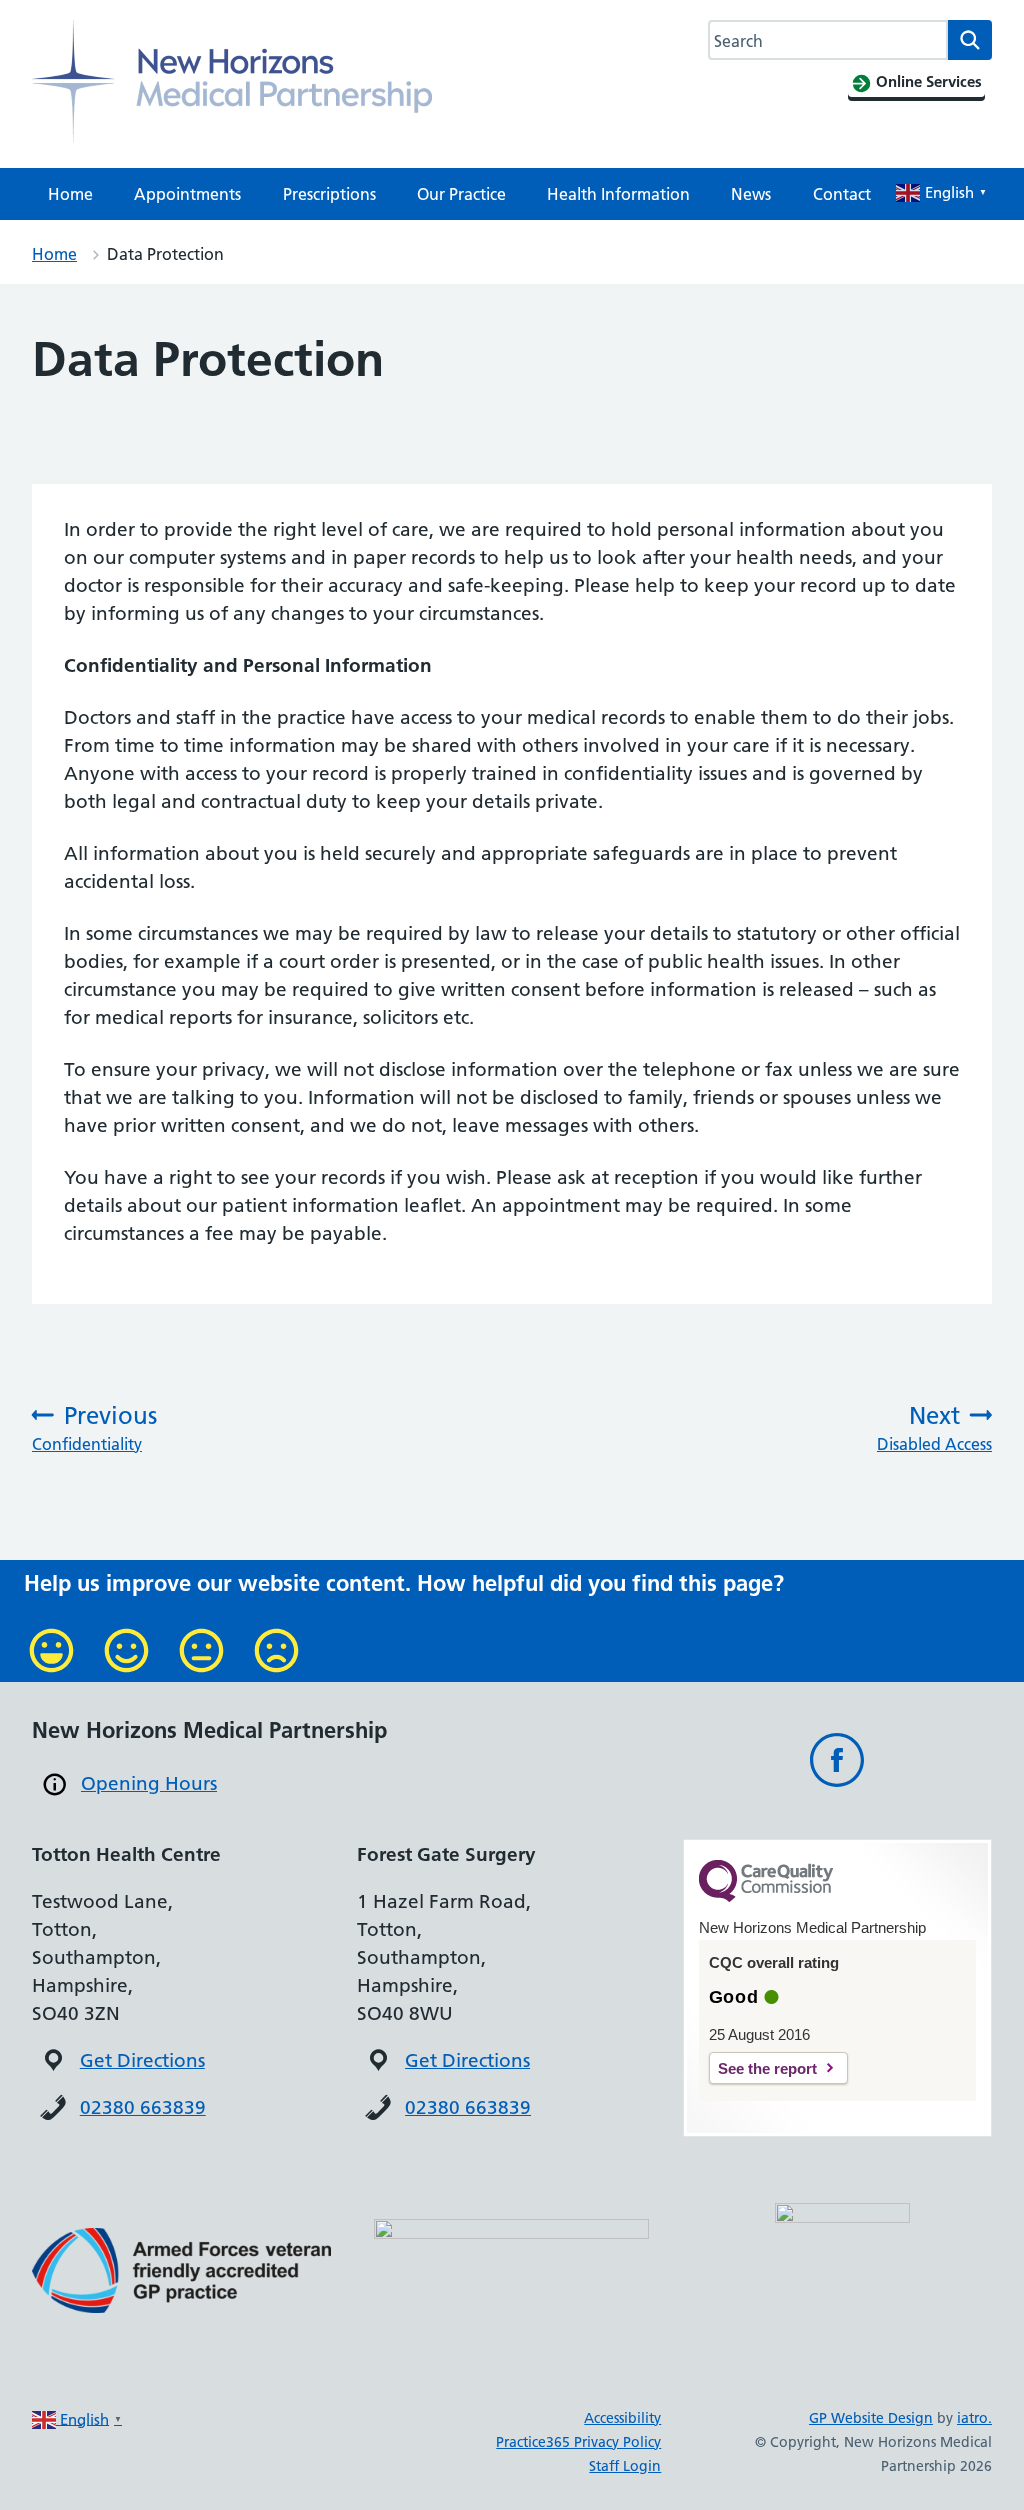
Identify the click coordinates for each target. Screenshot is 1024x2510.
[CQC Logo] (766, 1897)
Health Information (618, 194)
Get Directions (142, 2060)
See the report (767, 2068)
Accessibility (622, 2418)
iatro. (974, 2418)
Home (70, 194)
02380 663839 (143, 2107)
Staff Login (625, 2466)
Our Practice (461, 194)
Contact (842, 194)
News (751, 194)
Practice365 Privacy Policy (578, 2442)
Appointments (187, 194)
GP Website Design (871, 2418)
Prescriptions (329, 194)
